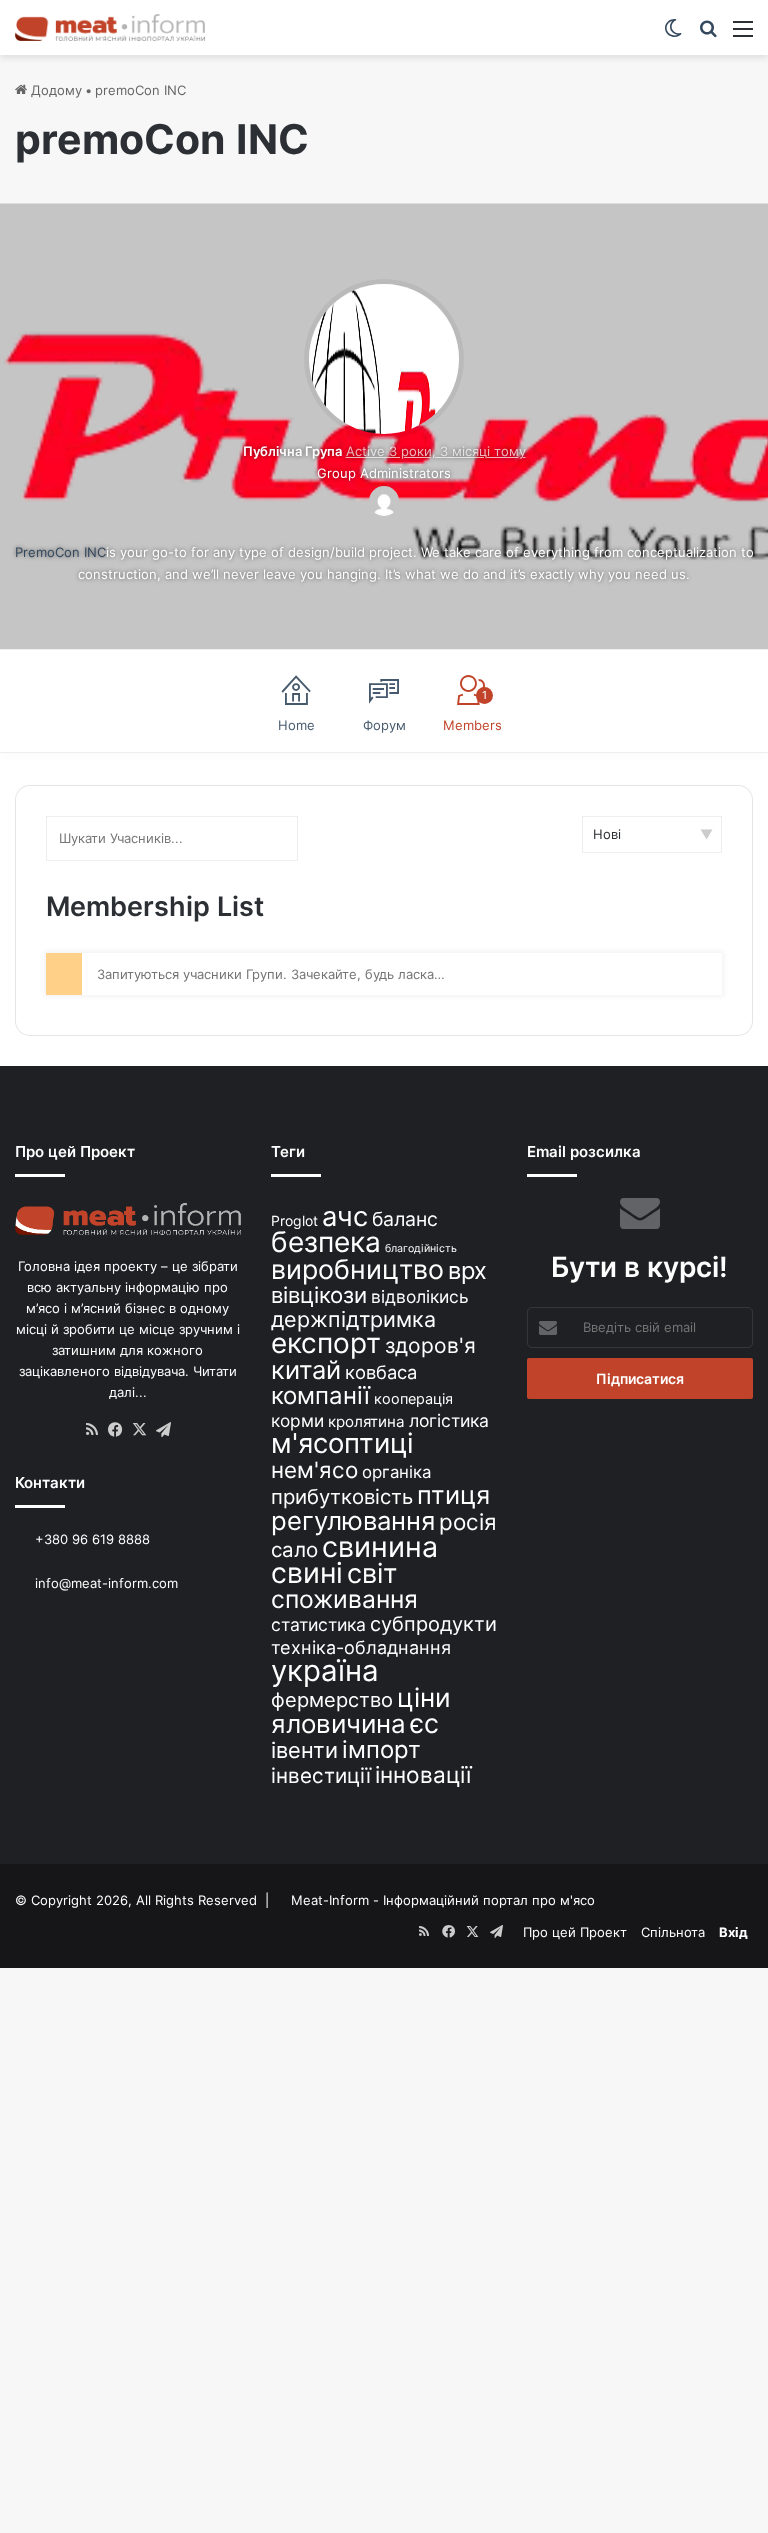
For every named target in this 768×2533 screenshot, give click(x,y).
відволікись (420, 1296)
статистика (318, 1624)
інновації (423, 1774)
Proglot (294, 1220)
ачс (345, 1216)
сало (294, 1549)
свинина (380, 1546)
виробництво (357, 1269)
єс (424, 1723)
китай (306, 1369)
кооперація (413, 1398)
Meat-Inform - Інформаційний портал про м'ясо (443, 1900)
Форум (384, 725)
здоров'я (430, 1345)
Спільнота (673, 1932)
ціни (424, 1697)
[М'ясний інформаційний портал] (110, 27)
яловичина (338, 1723)
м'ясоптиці (342, 1443)
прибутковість (342, 1496)
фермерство (332, 1699)
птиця (453, 1494)
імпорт (381, 1749)
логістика (449, 1420)
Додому (54, 90)
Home (296, 725)
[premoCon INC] (384, 429)
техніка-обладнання (361, 1647)
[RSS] (92, 1430)
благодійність (421, 1248)
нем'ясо (314, 1469)
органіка (396, 1472)
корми (297, 1420)
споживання (344, 1599)
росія (468, 1521)
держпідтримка (353, 1319)
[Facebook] (116, 1430)
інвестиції (321, 1775)
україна (325, 1670)
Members (472, 711)
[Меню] (743, 35)
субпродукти (433, 1624)
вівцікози (319, 1295)
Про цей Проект (575, 1932)
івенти (304, 1750)
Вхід (733, 1932)
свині (307, 1573)
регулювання (353, 1520)
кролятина (366, 1421)
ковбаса (381, 1372)
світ (372, 1573)
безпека (326, 1242)
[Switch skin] (673, 35)
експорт (326, 1343)
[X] (140, 1430)
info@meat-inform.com (104, 1583)
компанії (320, 1395)
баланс (405, 1219)
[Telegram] (164, 1430)
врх (467, 1270)
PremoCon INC (60, 552)
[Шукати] (708, 35)
